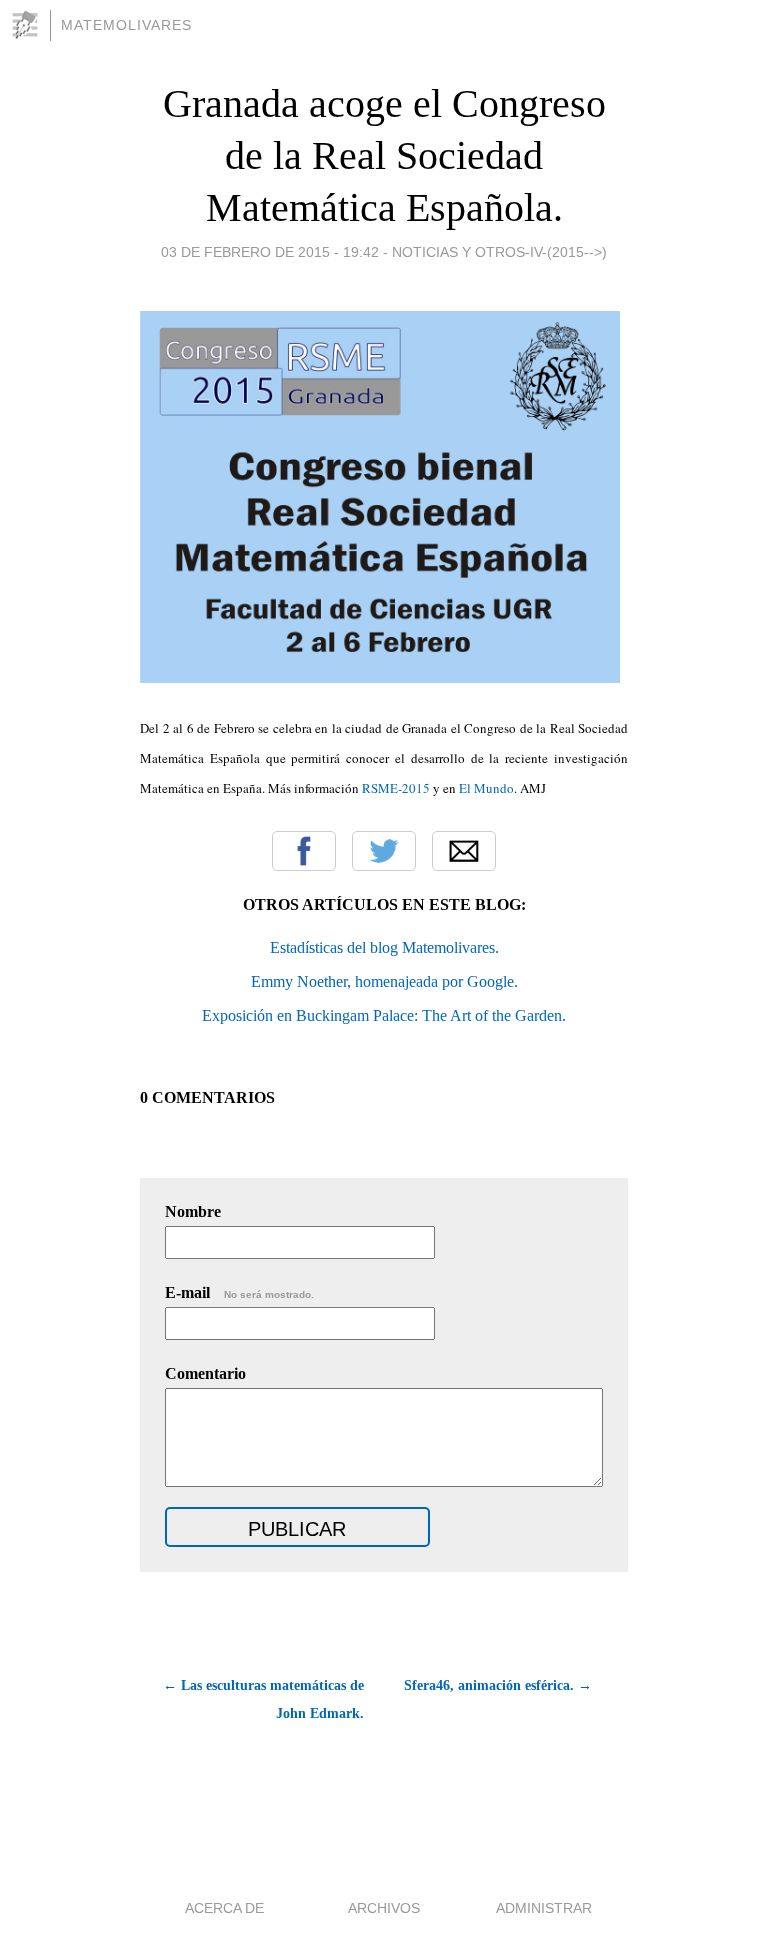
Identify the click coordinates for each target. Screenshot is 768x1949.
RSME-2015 (396, 788)
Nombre (193, 1211)
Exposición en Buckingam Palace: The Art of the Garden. (384, 1015)
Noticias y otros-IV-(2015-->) (499, 252)
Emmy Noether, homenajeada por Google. (384, 981)
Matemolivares (126, 25)
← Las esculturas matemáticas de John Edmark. (263, 1699)
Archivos (384, 1908)
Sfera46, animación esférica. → (498, 1685)
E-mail (239, 1292)
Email (464, 851)
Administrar (544, 1908)
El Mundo (486, 788)
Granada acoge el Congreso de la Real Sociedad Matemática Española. (384, 155)
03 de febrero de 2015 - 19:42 (270, 252)
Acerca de (224, 1908)
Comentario (205, 1373)
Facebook (304, 851)
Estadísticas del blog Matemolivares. (384, 947)
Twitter (384, 851)
